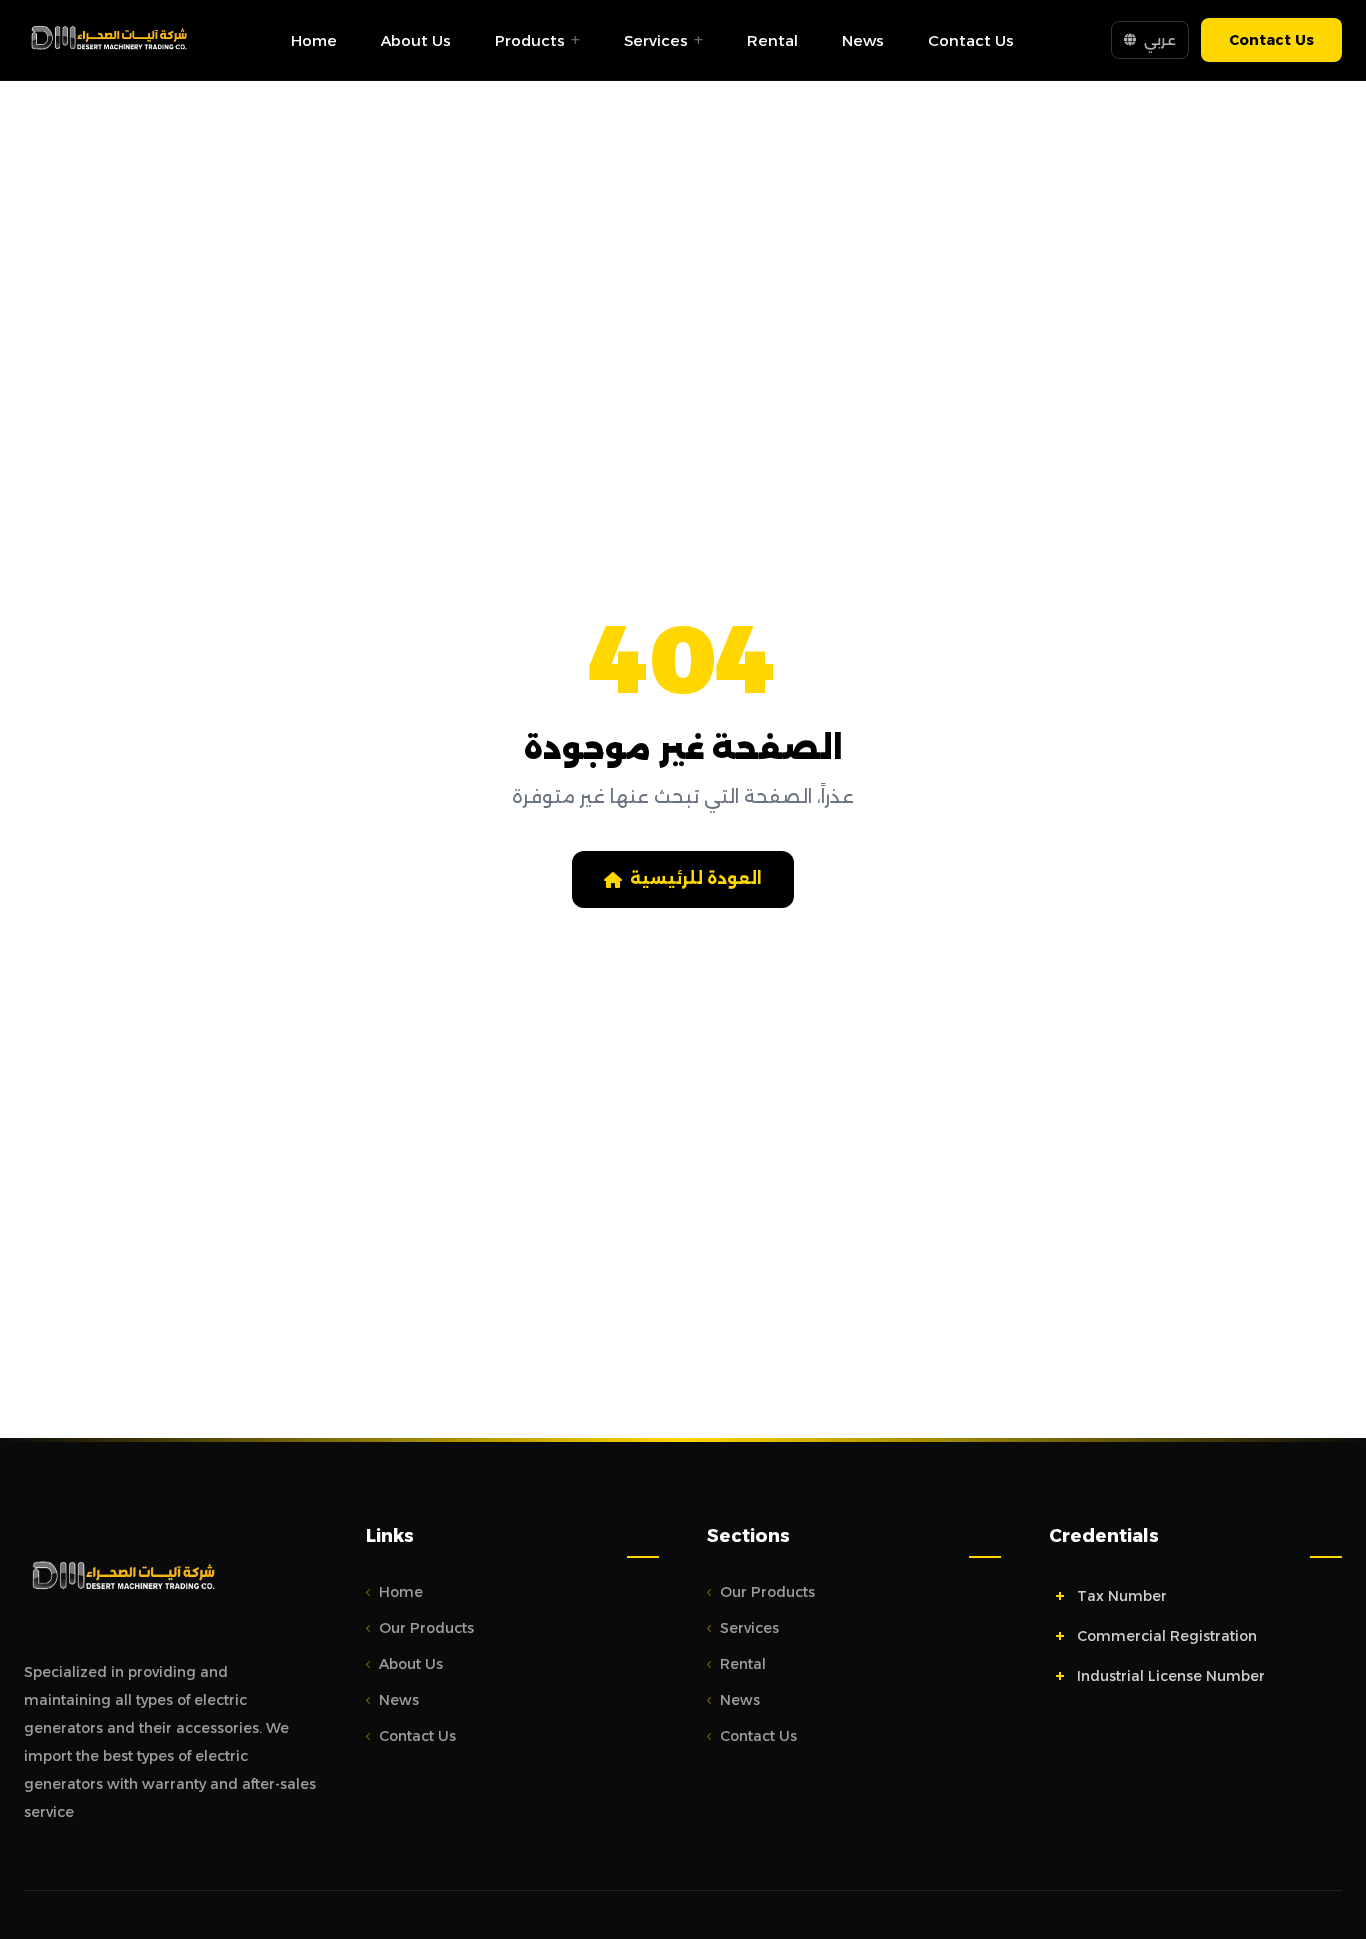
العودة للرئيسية (696, 878)
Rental (772, 40)
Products (530, 40)
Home (314, 40)
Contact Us (971, 40)
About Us (416, 40)
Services (656, 40)
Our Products (426, 1628)
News (863, 40)
